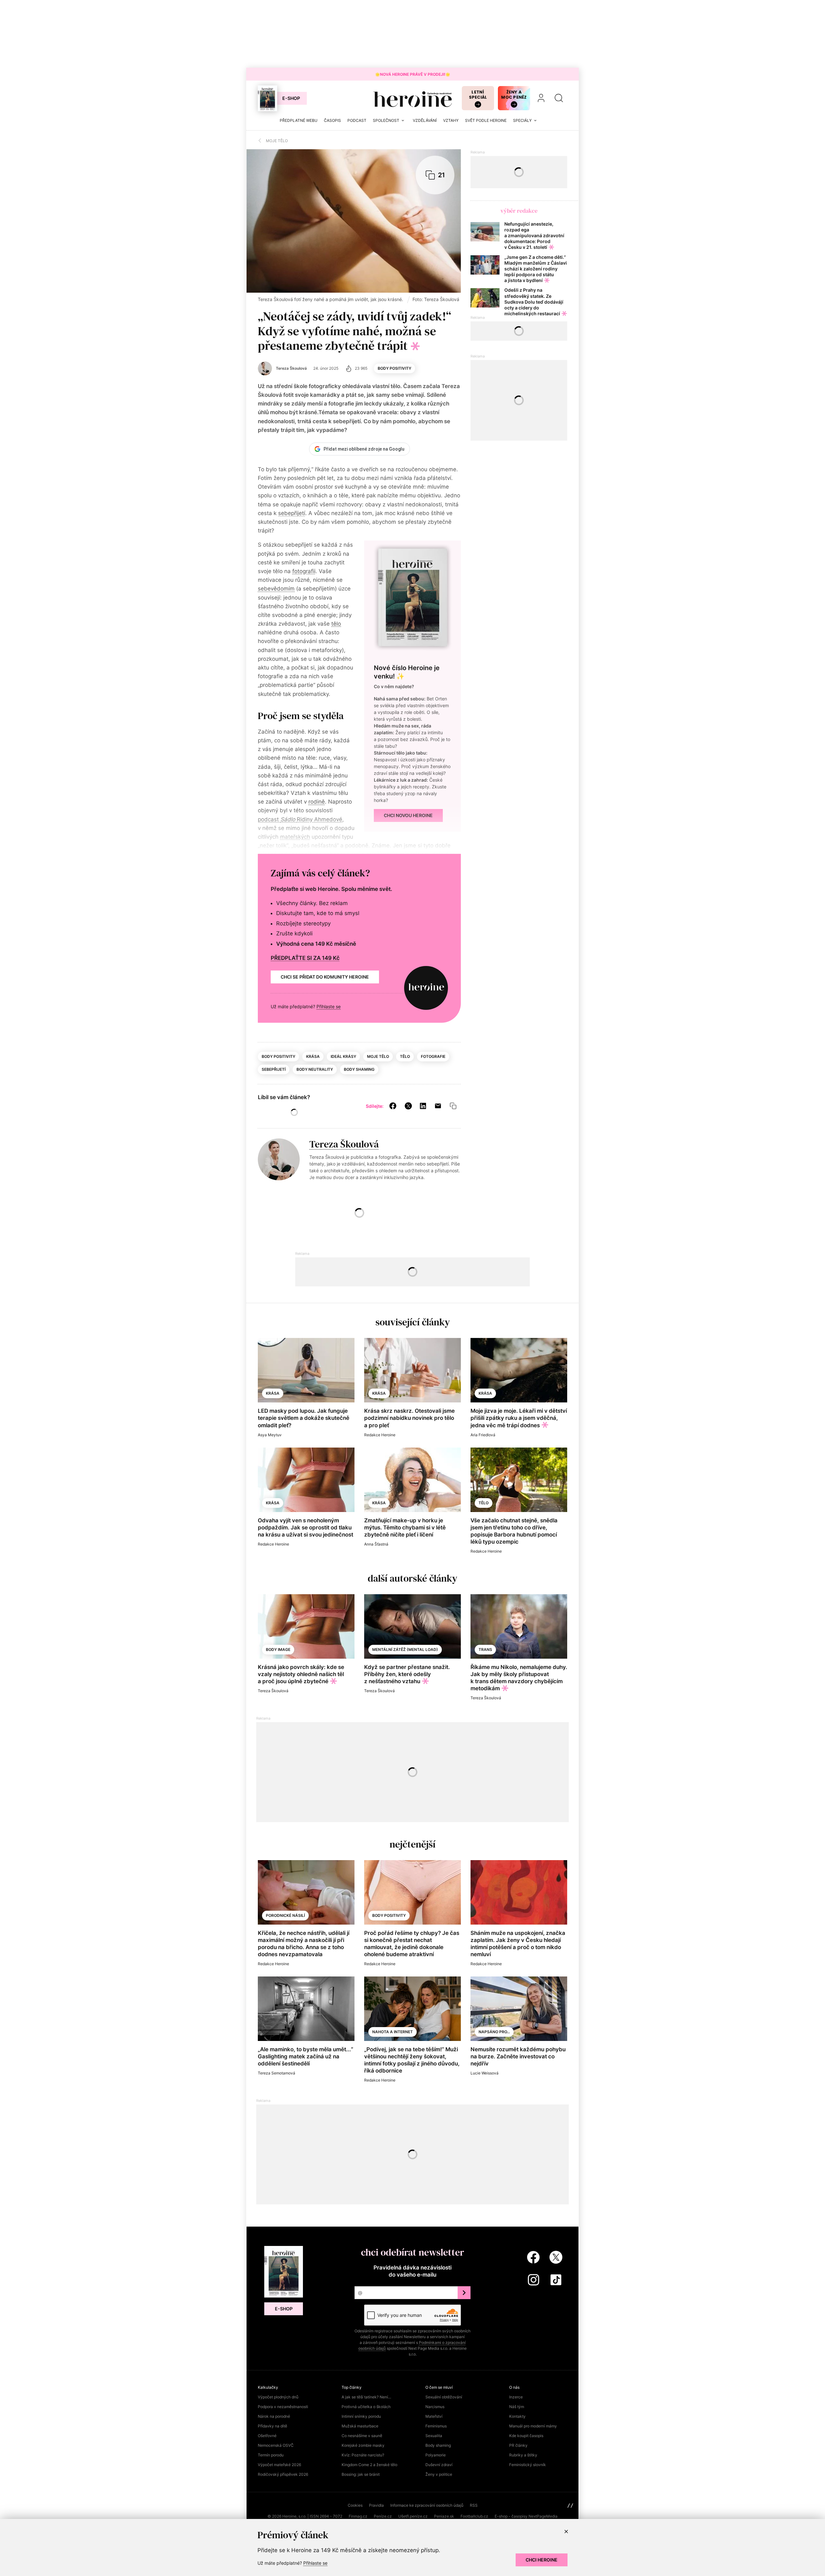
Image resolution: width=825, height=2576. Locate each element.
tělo (336, 624)
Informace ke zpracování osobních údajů (427, 2505)
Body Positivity (389, 1915)
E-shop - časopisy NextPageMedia (526, 2516)
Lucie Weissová (485, 2073)
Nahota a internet (393, 2032)
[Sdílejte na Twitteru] (408, 1106)
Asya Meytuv (270, 1435)
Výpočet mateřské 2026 (279, 2465)
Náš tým (517, 2407)
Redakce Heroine (380, 1435)
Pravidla (376, 2505)
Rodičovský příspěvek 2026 (283, 2474)
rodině (317, 802)
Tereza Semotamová (277, 2073)
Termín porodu (271, 2455)
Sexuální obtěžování (444, 2397)
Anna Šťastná (376, 1544)
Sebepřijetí (274, 1069)
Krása (313, 1056)
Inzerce (516, 2397)
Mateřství (434, 2416)
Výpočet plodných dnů (278, 2397)
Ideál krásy (343, 1056)
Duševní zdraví (439, 2465)
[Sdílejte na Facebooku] (393, 1106)
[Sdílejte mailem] (438, 1106)
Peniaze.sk (444, 2516)
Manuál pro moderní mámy (533, 2426)
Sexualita (434, 2436)
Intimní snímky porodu (361, 2416)
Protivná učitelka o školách (366, 2407)
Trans (485, 1649)
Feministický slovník (528, 2465)
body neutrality (315, 1069)
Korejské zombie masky (363, 2445)
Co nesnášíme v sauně (362, 2436)
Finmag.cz (358, 2516)
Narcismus (435, 2407)
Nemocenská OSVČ (276, 2445)
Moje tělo (378, 1056)
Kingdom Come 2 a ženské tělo (369, 2465)
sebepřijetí (292, 513)
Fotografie (433, 1056)
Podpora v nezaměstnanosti (283, 2407)
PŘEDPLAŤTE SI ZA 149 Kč (305, 958)
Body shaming (359, 1069)
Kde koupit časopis (526, 2436)
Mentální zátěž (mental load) (405, 1649)
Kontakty (517, 2416)
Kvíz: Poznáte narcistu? (363, 2455)
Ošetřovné (267, 2436)
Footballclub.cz (474, 2516)
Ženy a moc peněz (514, 95)
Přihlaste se (329, 1006)
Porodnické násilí (285, 1915)
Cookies (355, 2505)
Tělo (405, 1056)
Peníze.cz (383, 2516)
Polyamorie (436, 2455)
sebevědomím (276, 589)
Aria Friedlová (483, 1435)
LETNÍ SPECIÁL (478, 95)
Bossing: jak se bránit (361, 2474)
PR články (518, 2445)
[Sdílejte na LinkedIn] (423, 1106)
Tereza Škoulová (344, 1144)
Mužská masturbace (360, 2426)
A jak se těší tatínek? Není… (366, 2397)
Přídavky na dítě (272, 2426)
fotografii (304, 571)
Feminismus (436, 2426)
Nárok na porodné (274, 2416)
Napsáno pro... (494, 2032)
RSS (474, 2505)
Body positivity (394, 368)
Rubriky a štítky (523, 2455)
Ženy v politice (439, 2474)
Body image (278, 1649)
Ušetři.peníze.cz (413, 2516)
